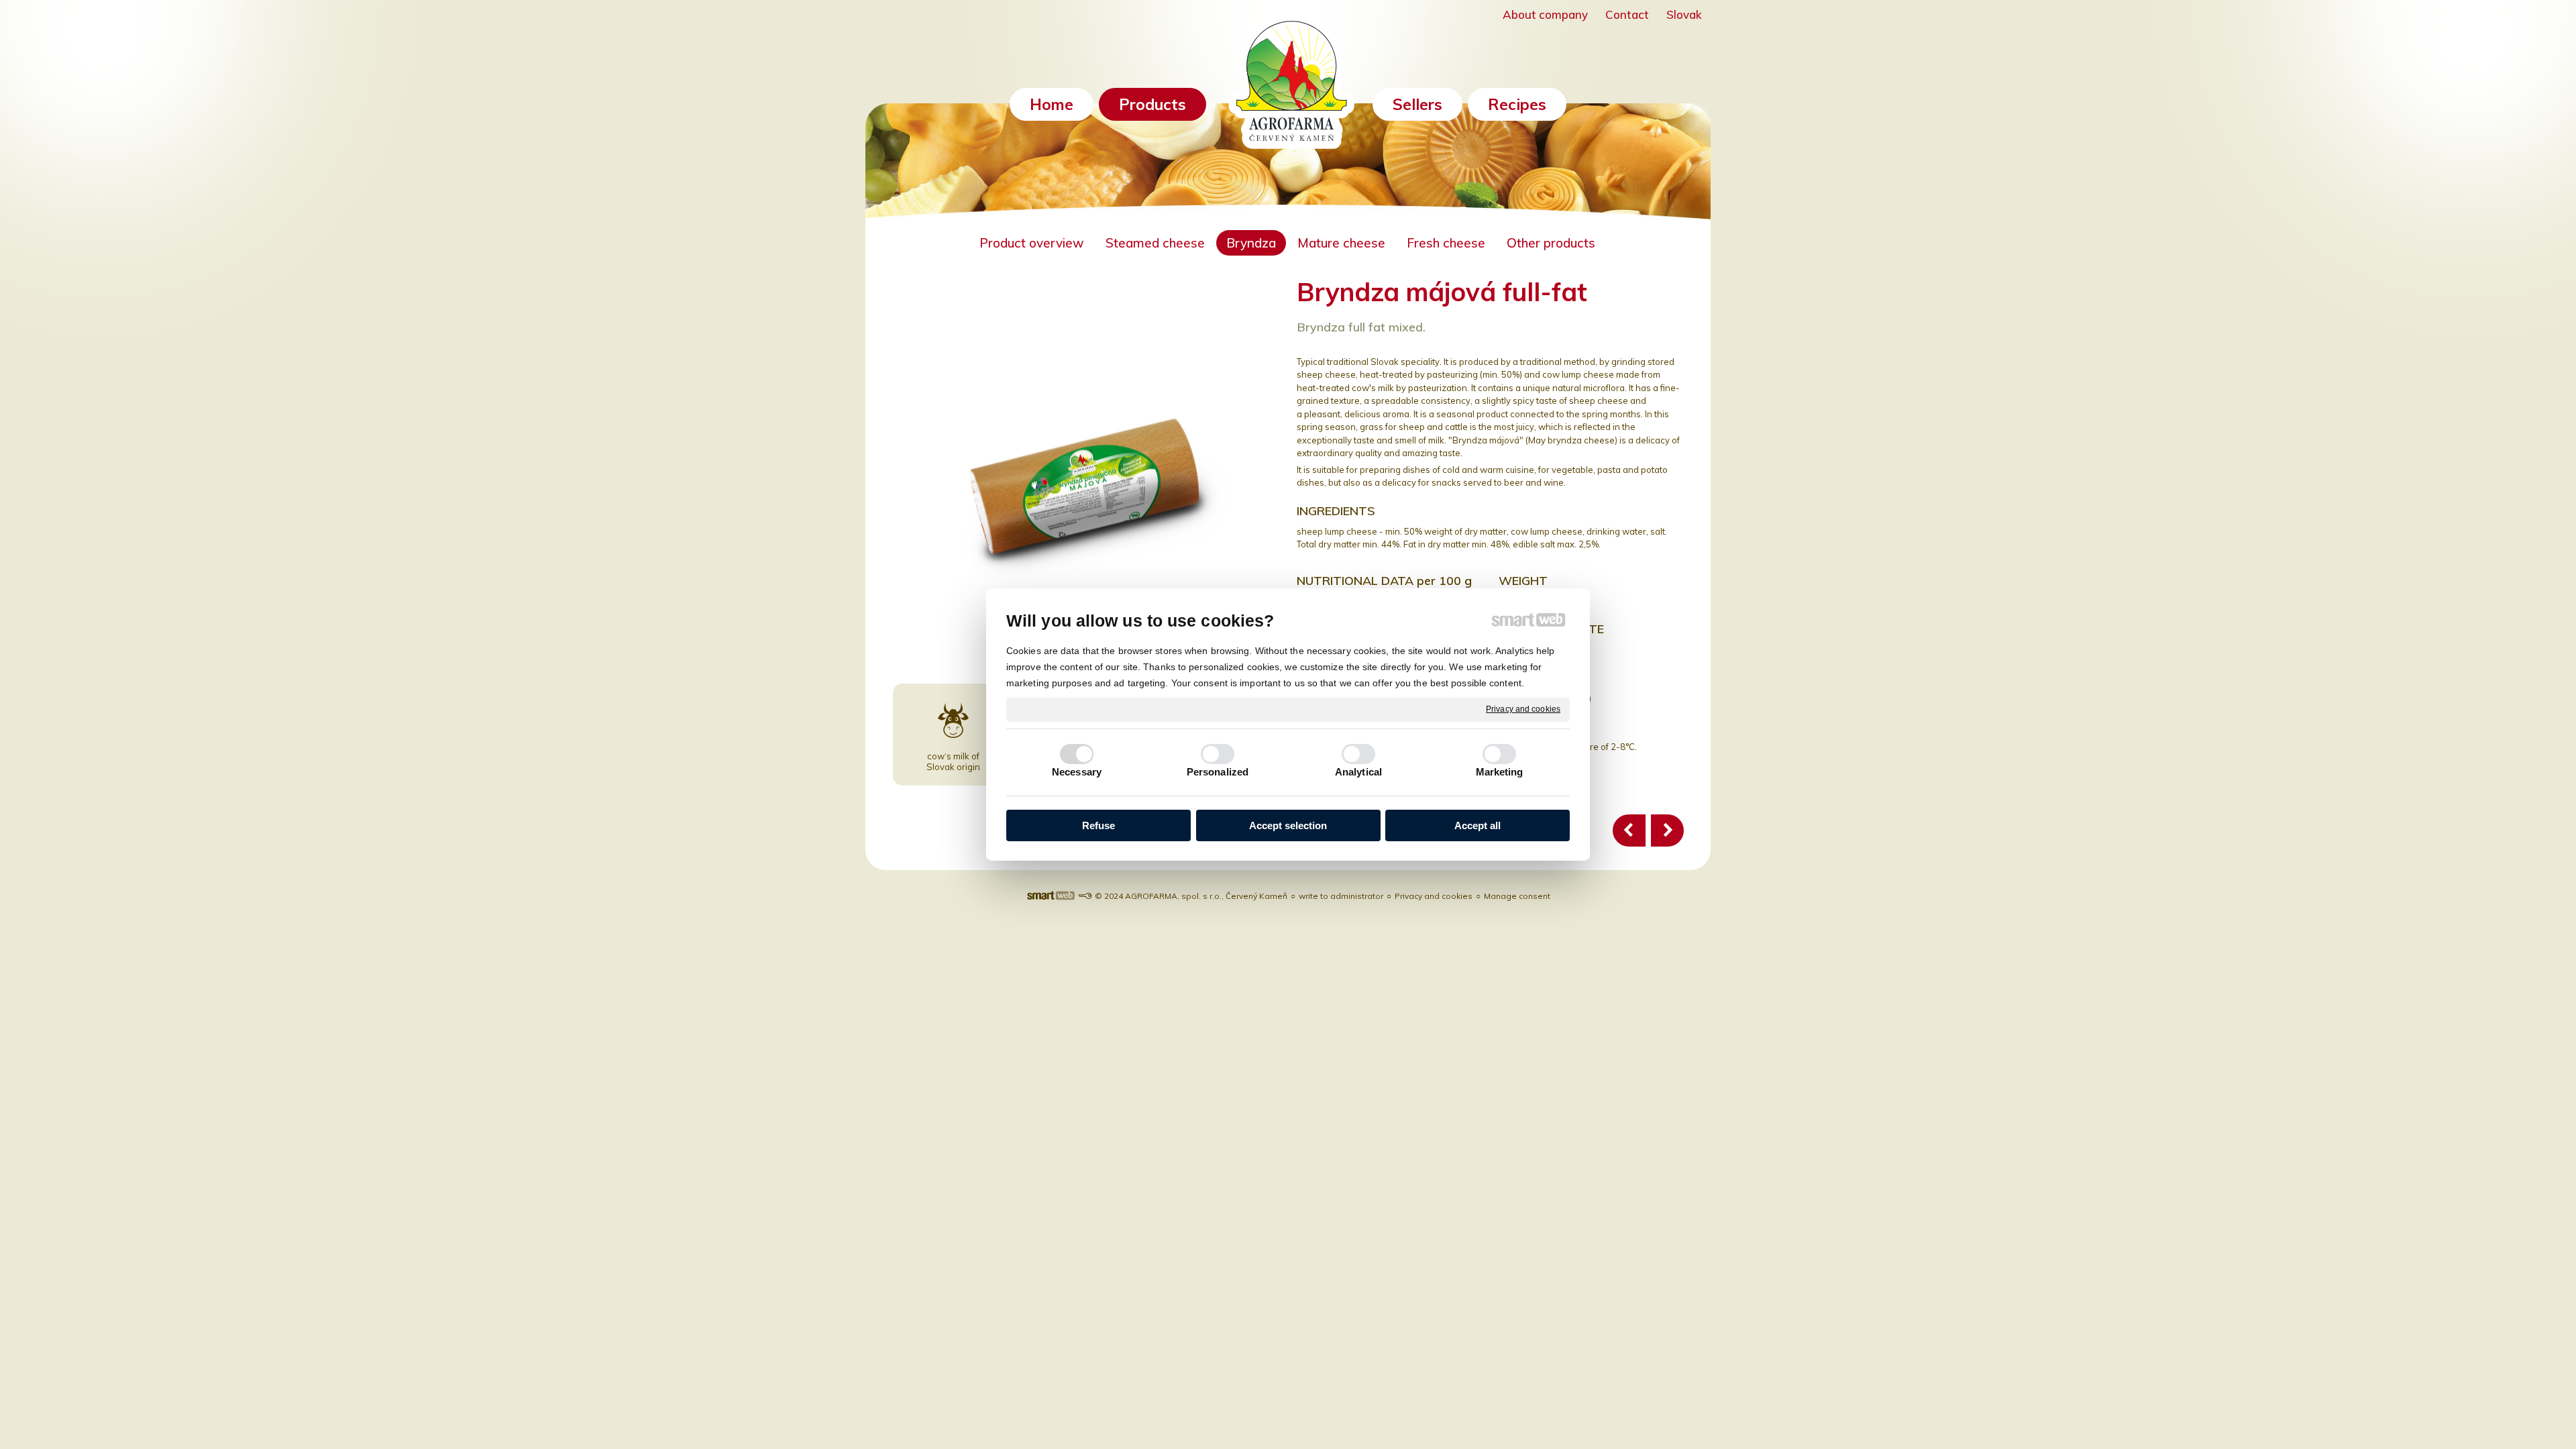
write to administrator (1341, 896)
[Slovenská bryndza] (1629, 830)
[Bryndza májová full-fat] (1667, 830)
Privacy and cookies (1523, 709)
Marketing (1500, 772)
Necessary (1077, 772)
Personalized (1218, 772)
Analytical (1358, 772)
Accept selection (1288, 825)
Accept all (1478, 825)
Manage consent (1517, 896)
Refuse (1098, 825)
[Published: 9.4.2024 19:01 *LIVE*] (1085, 896)
